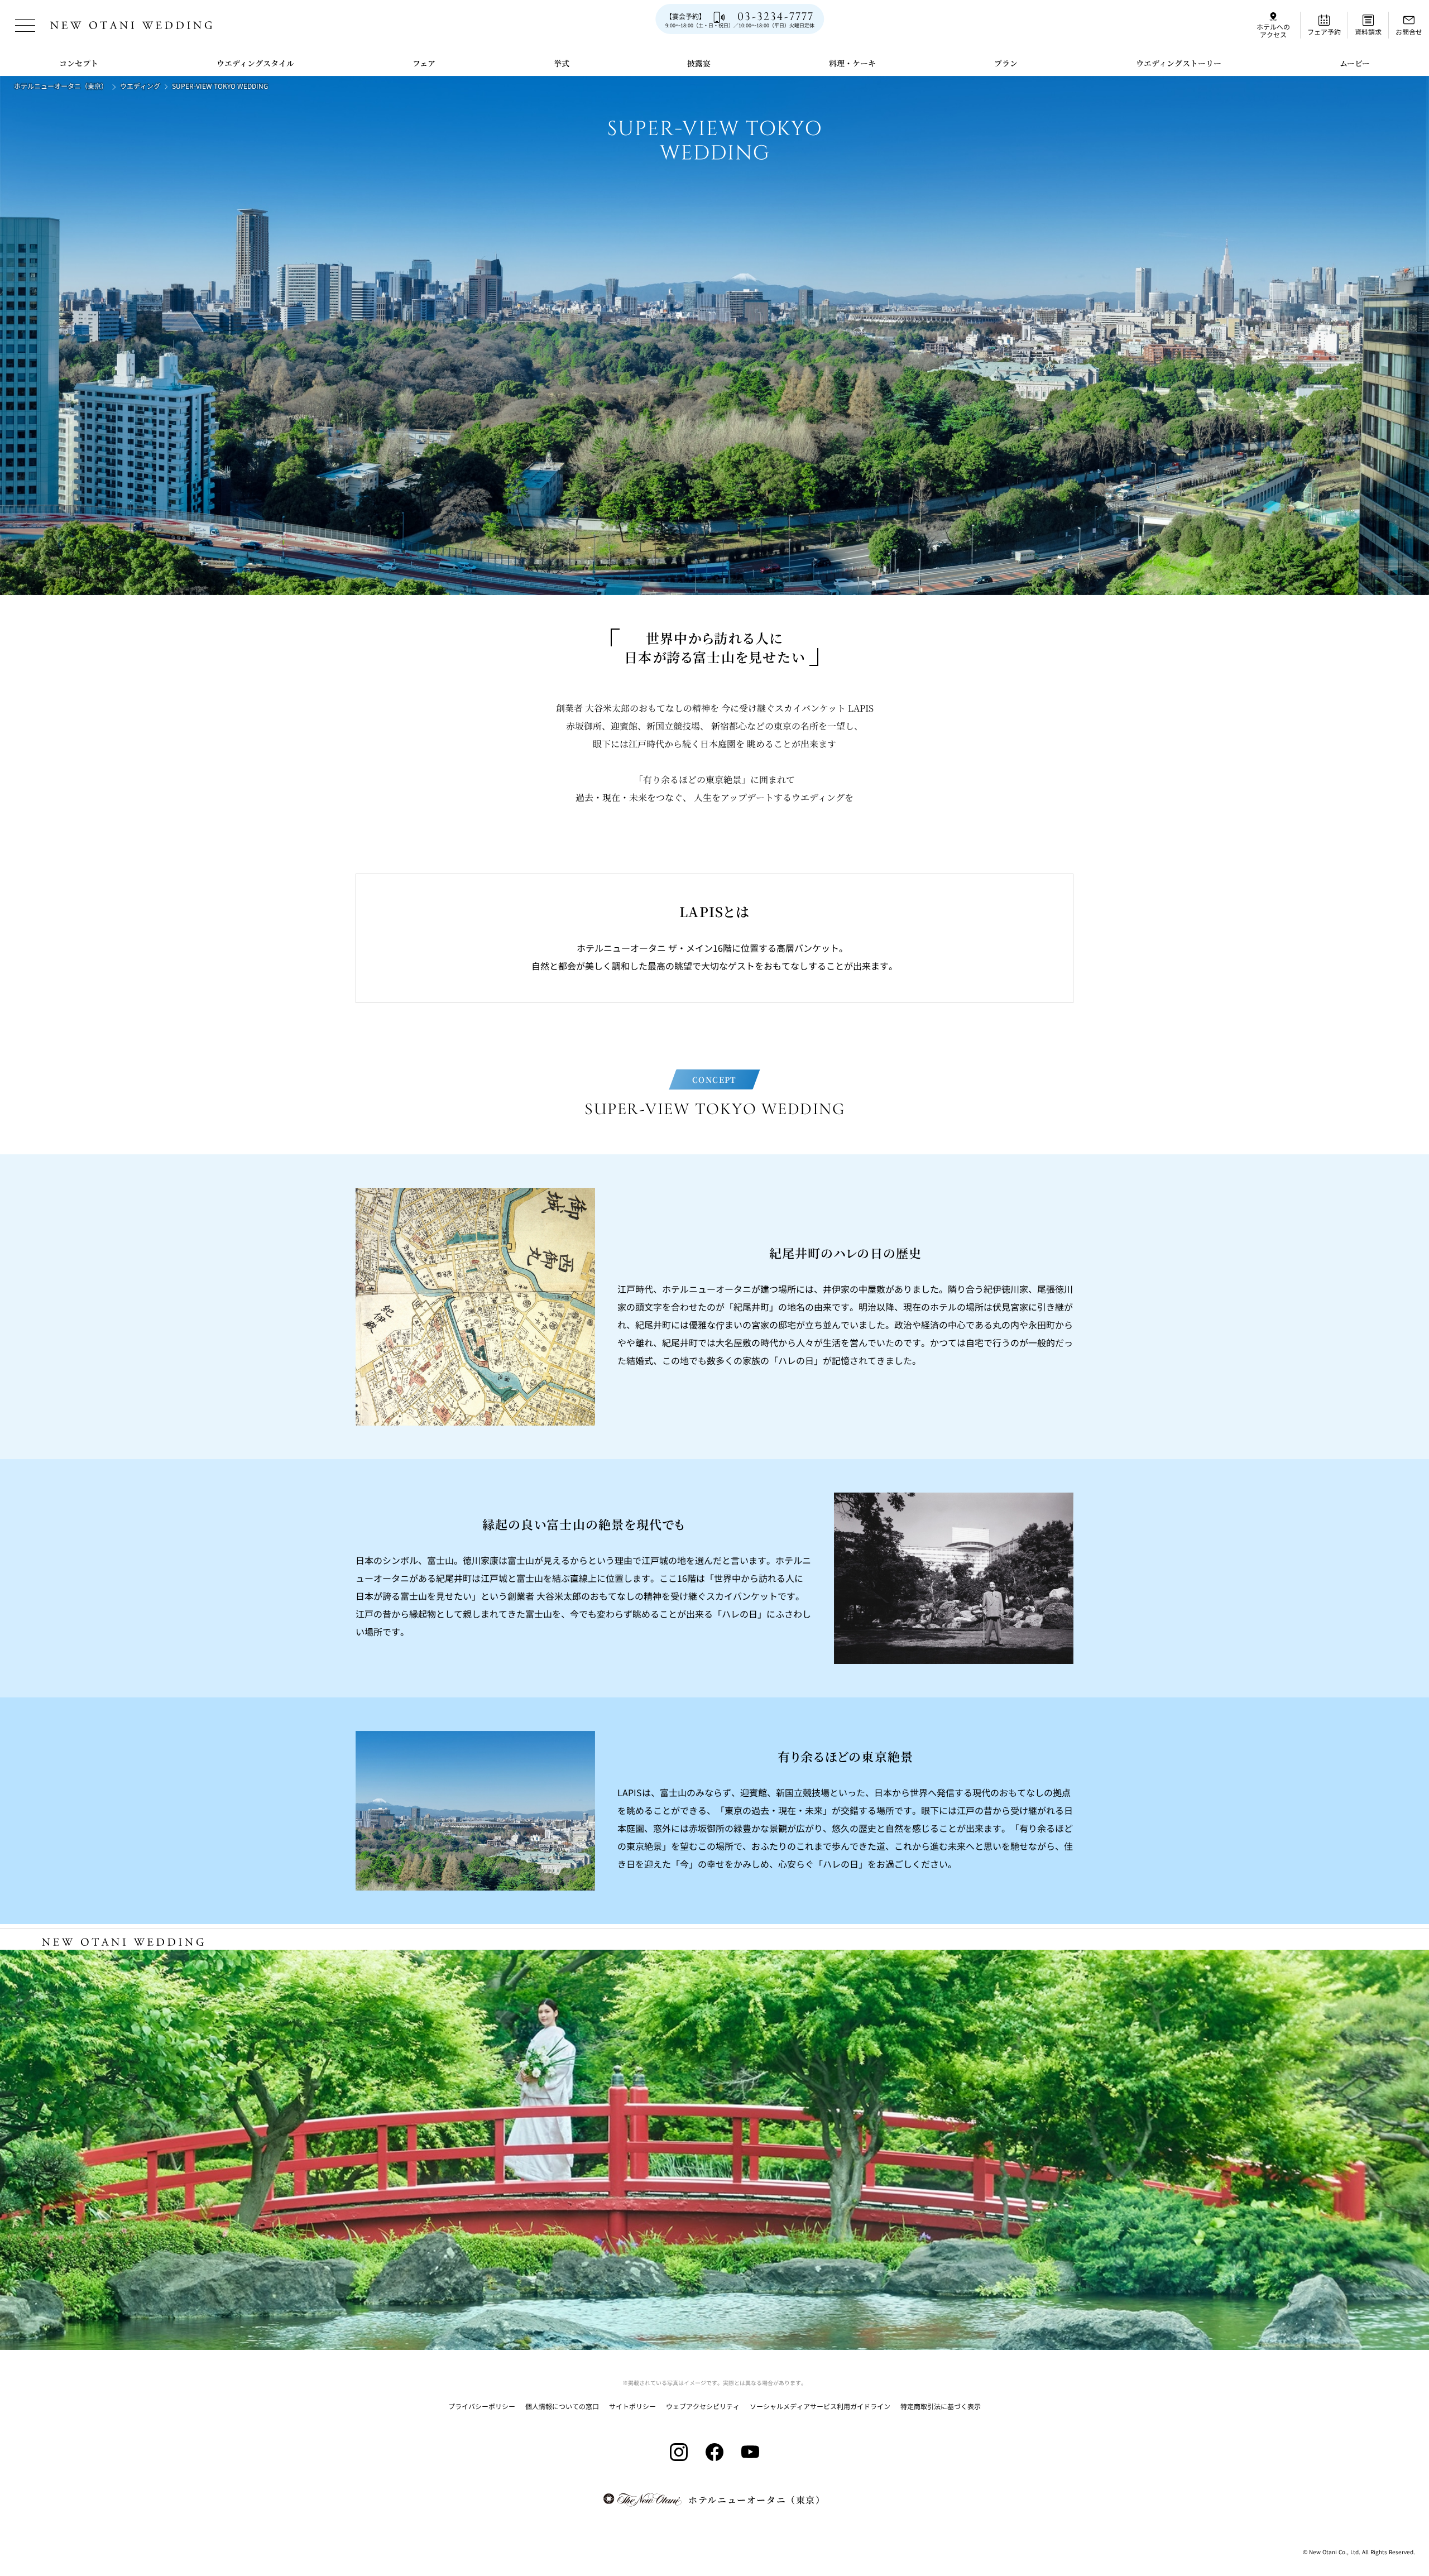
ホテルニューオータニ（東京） (61, 86)
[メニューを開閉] (25, 25)
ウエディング (140, 86)
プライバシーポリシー (482, 2406)
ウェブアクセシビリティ (703, 2406)
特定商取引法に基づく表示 (941, 2406)
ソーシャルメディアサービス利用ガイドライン (820, 2406)
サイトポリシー (632, 2406)
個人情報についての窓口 (562, 2406)
